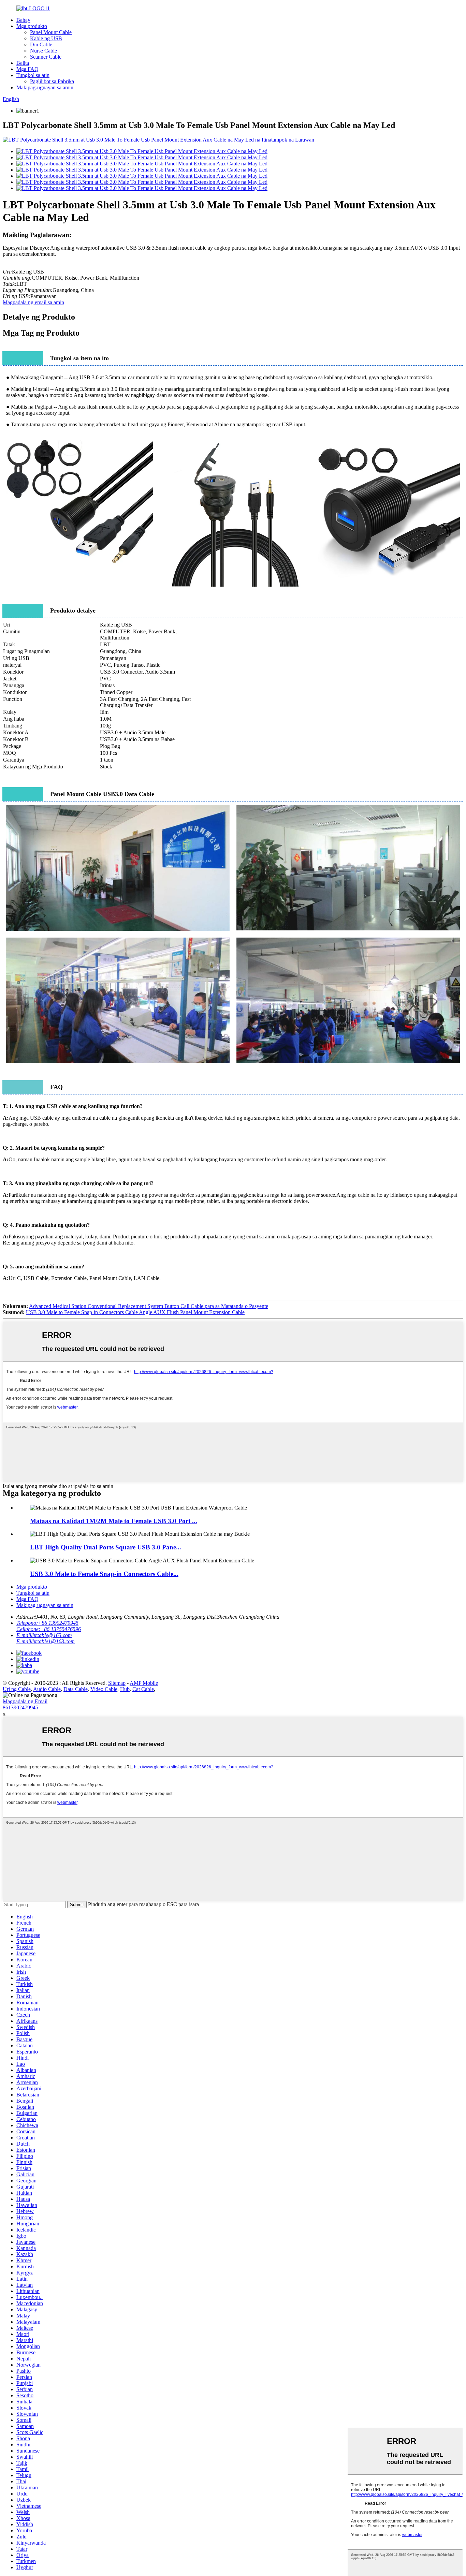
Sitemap (117, 1683)
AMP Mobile (144, 1683)
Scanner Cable (46, 57)
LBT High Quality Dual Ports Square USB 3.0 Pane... (106, 1547)
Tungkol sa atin (33, 75)
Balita (23, 63)
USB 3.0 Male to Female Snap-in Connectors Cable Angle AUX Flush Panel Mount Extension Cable (135, 1312)
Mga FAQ (27, 69)
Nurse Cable (43, 51)
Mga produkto (32, 26)
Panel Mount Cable (51, 32)
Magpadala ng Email (25, 1701)
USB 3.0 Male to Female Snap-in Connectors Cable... (104, 1574)
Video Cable (104, 1689)
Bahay (23, 20)
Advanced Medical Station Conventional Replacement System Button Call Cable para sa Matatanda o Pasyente (149, 1306)
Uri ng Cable (17, 1689)
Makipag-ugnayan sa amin (45, 87)
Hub (125, 1689)
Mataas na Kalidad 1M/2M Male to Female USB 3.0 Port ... (114, 1521)
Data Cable (76, 1689)
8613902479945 (20, 1707)
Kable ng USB (46, 38)
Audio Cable (47, 1689)
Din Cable (41, 45)
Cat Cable (143, 1689)
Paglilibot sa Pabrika (52, 81)
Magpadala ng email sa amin (33, 302)
